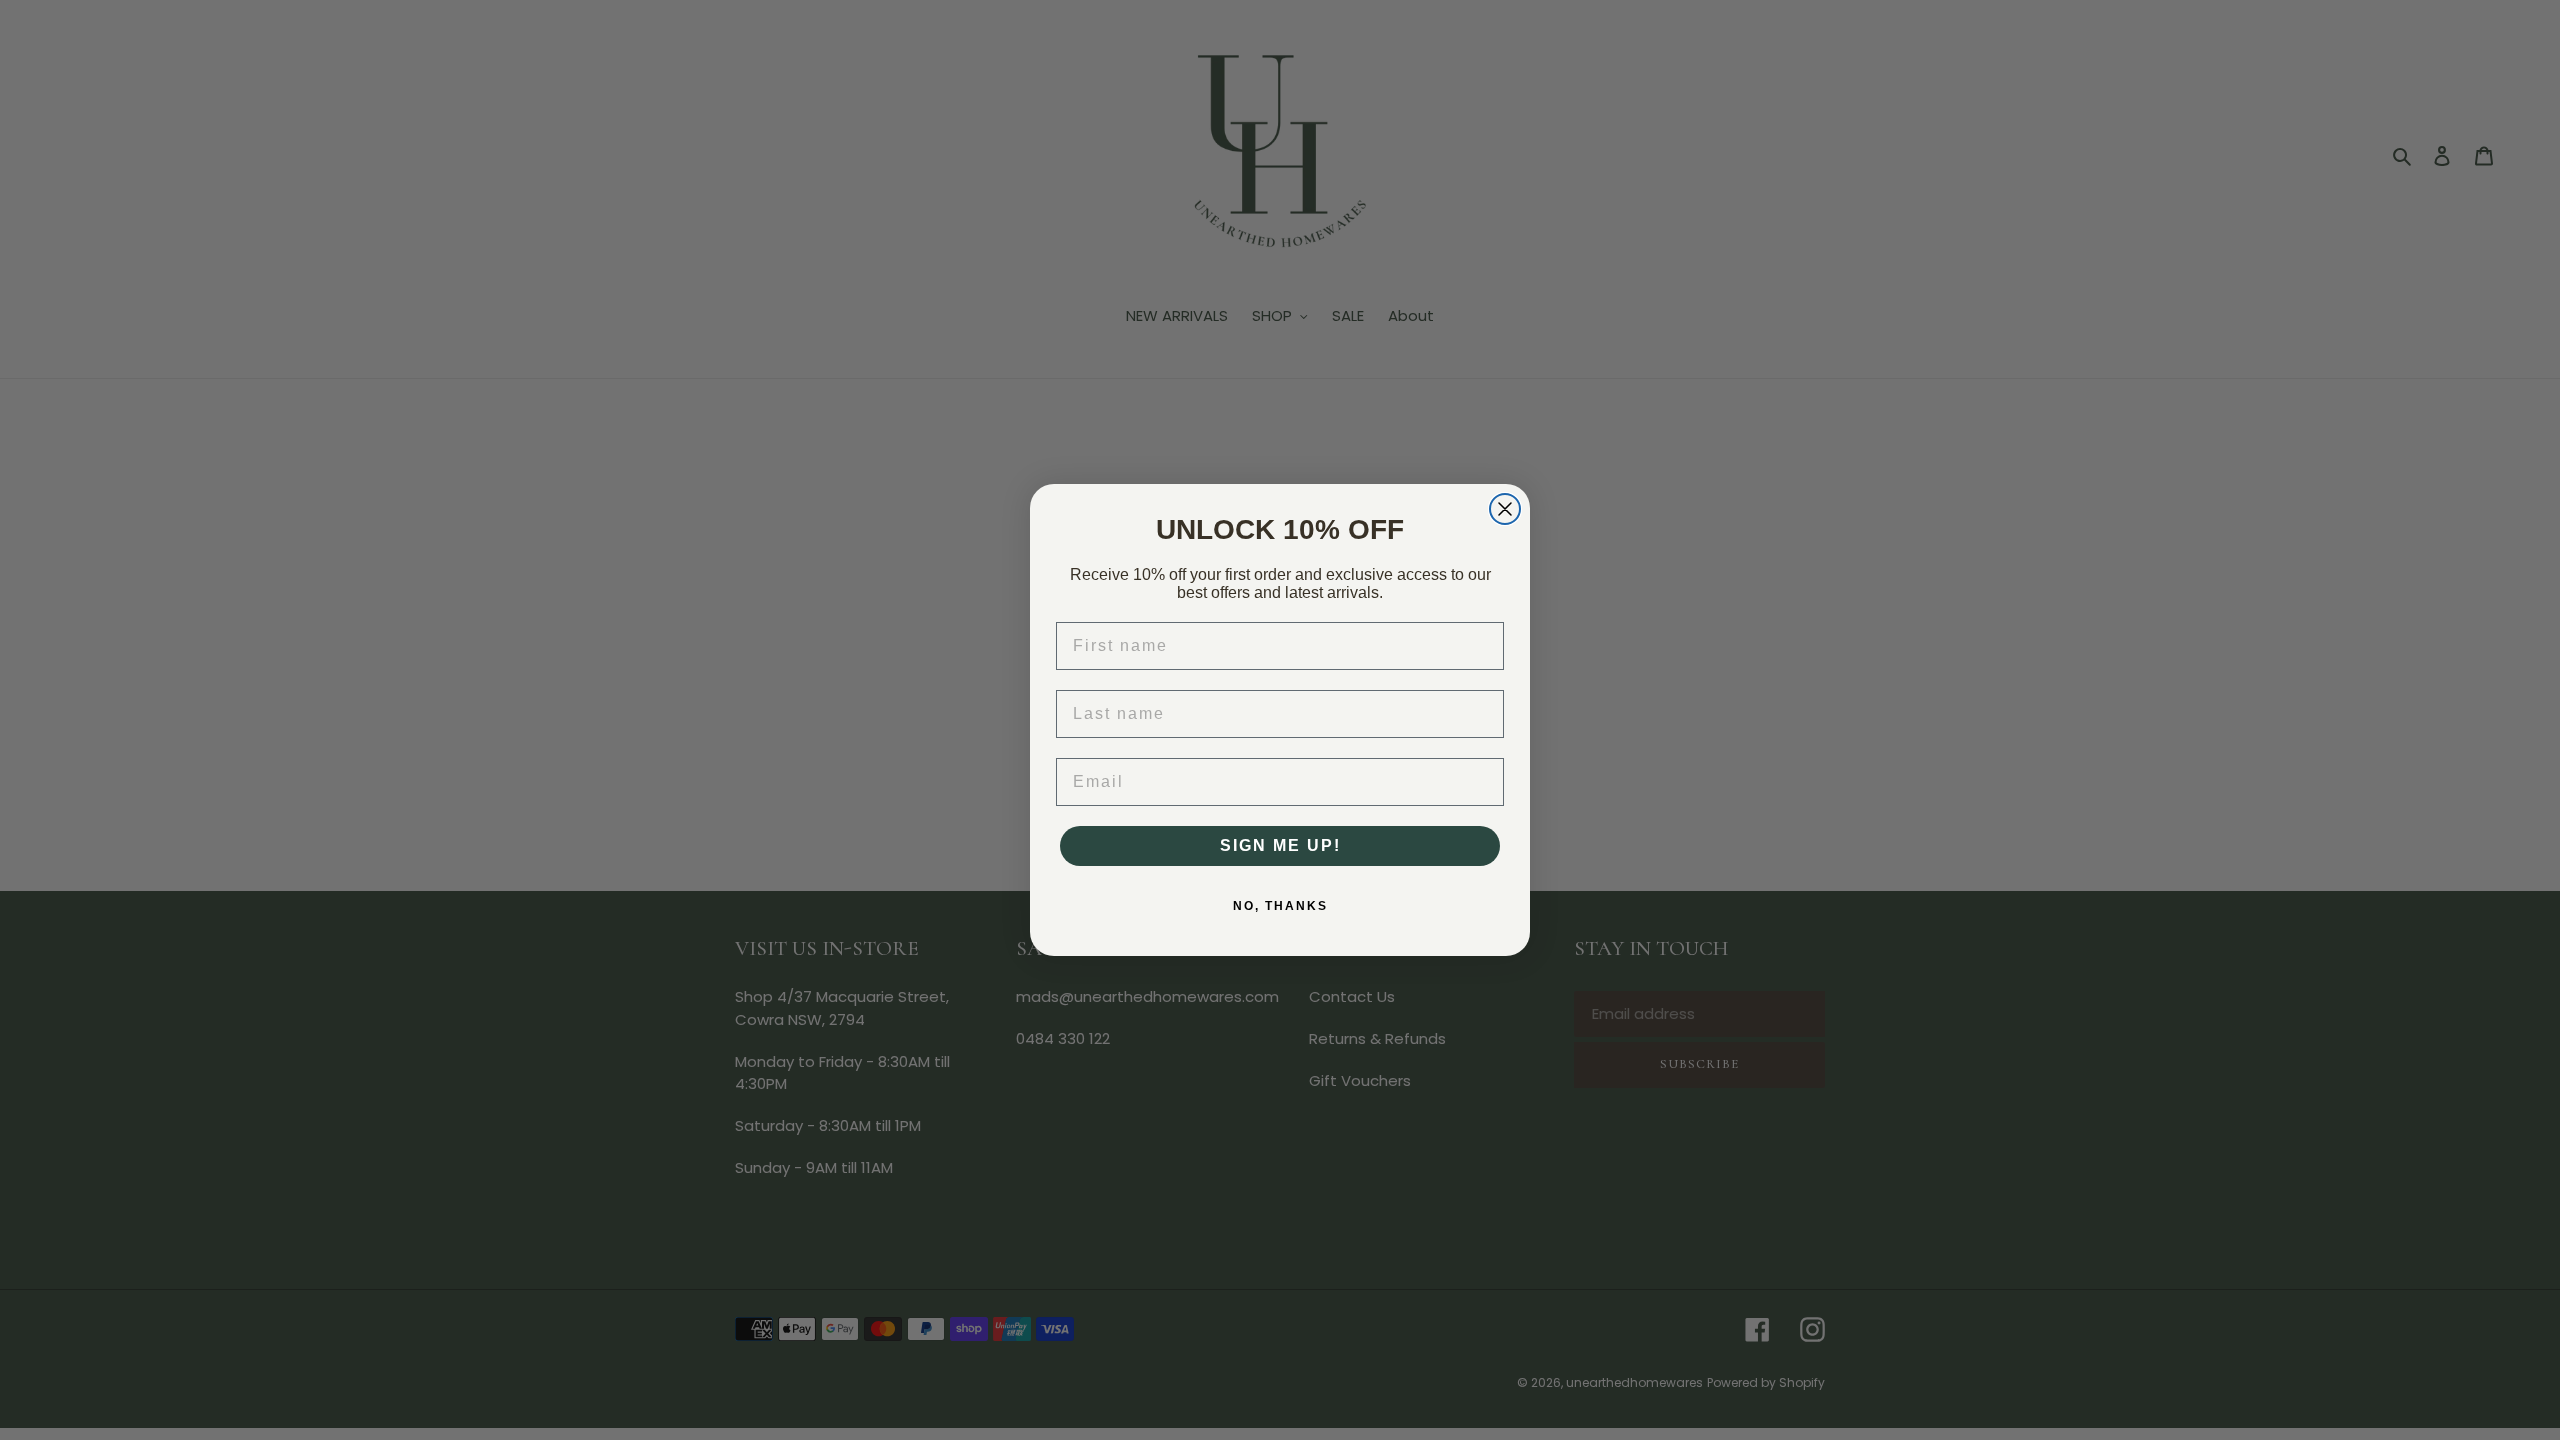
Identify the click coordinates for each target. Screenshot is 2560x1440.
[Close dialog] (1505, 509)
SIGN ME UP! (1280, 845)
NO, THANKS (1280, 906)
